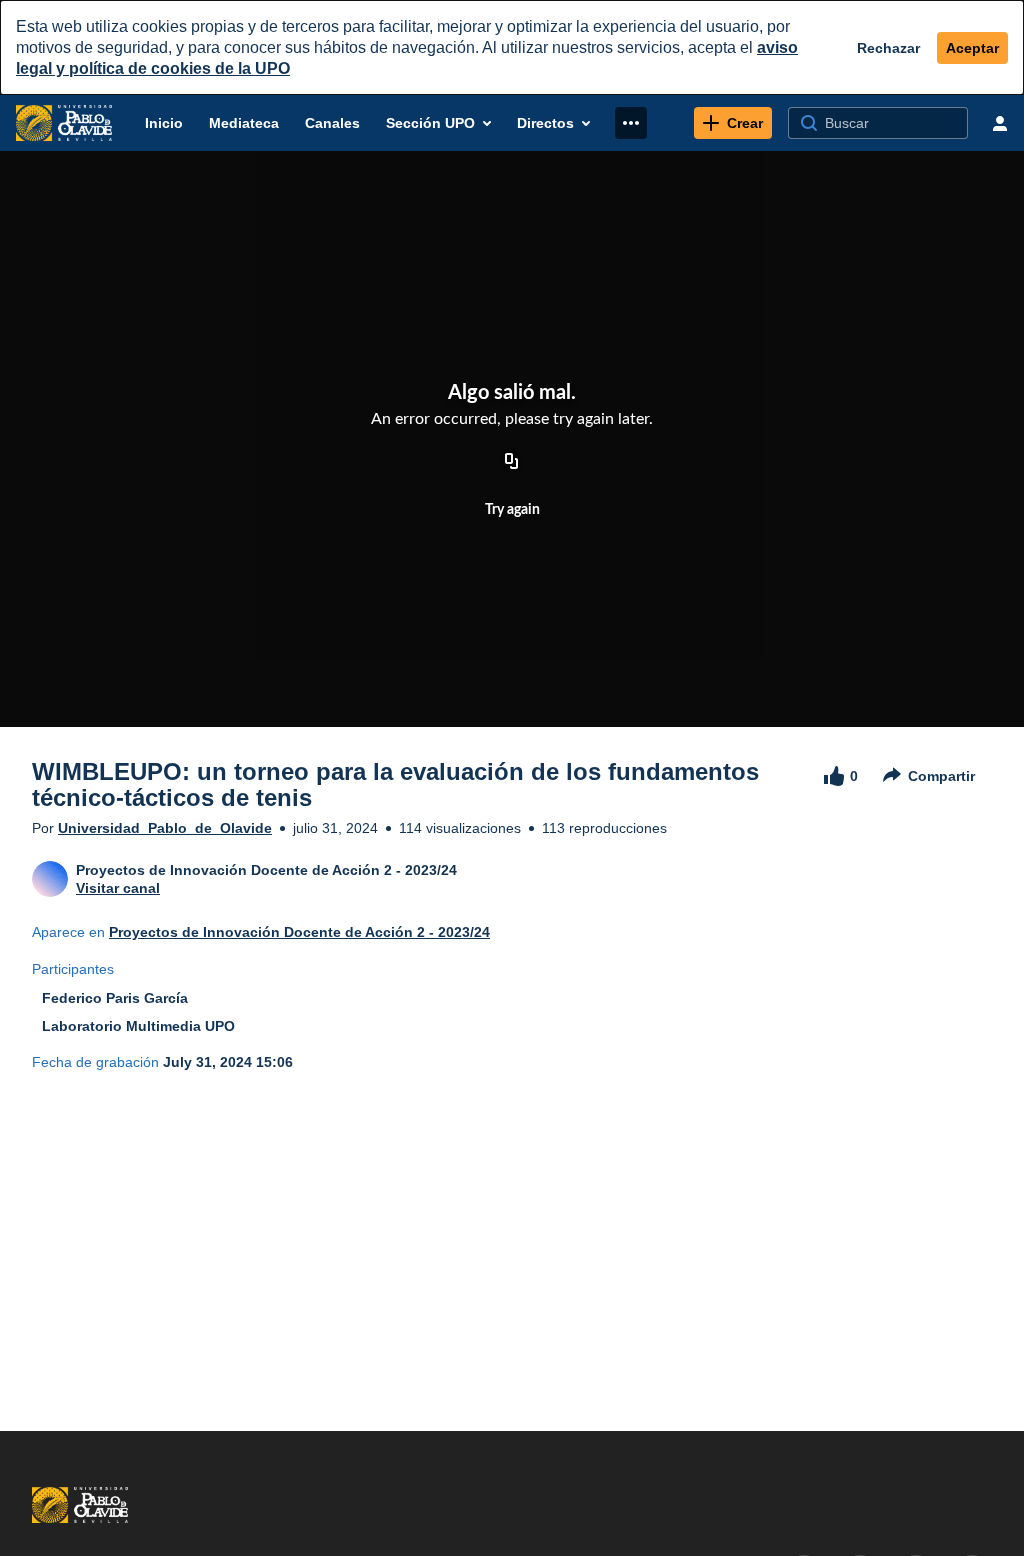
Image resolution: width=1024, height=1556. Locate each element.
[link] (733, 123)
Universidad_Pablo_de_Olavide (165, 828)
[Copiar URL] (512, 462)
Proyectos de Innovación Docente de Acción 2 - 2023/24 (299, 932)
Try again (512, 510)
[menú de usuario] (1000, 123)
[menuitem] (164, 123)
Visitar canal (118, 888)
